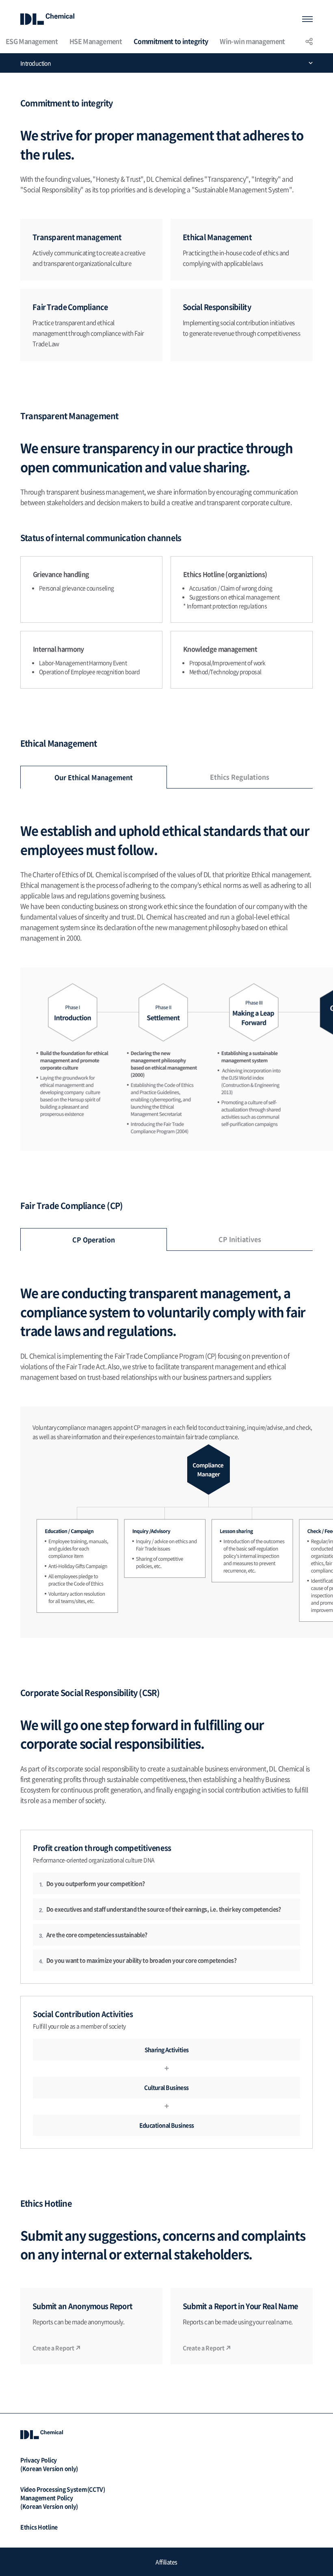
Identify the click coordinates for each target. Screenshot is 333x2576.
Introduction (36, 63)
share (309, 41)
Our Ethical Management (94, 777)
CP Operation (94, 1239)
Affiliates (166, 2562)
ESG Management (32, 41)
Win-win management (252, 41)
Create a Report (53, 2348)
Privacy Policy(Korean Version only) (49, 2464)
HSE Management (96, 41)
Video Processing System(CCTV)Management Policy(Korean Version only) (63, 2498)
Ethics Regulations (240, 777)
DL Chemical (47, 19)
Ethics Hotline (39, 2527)
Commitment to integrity (171, 41)
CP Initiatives (240, 1239)
